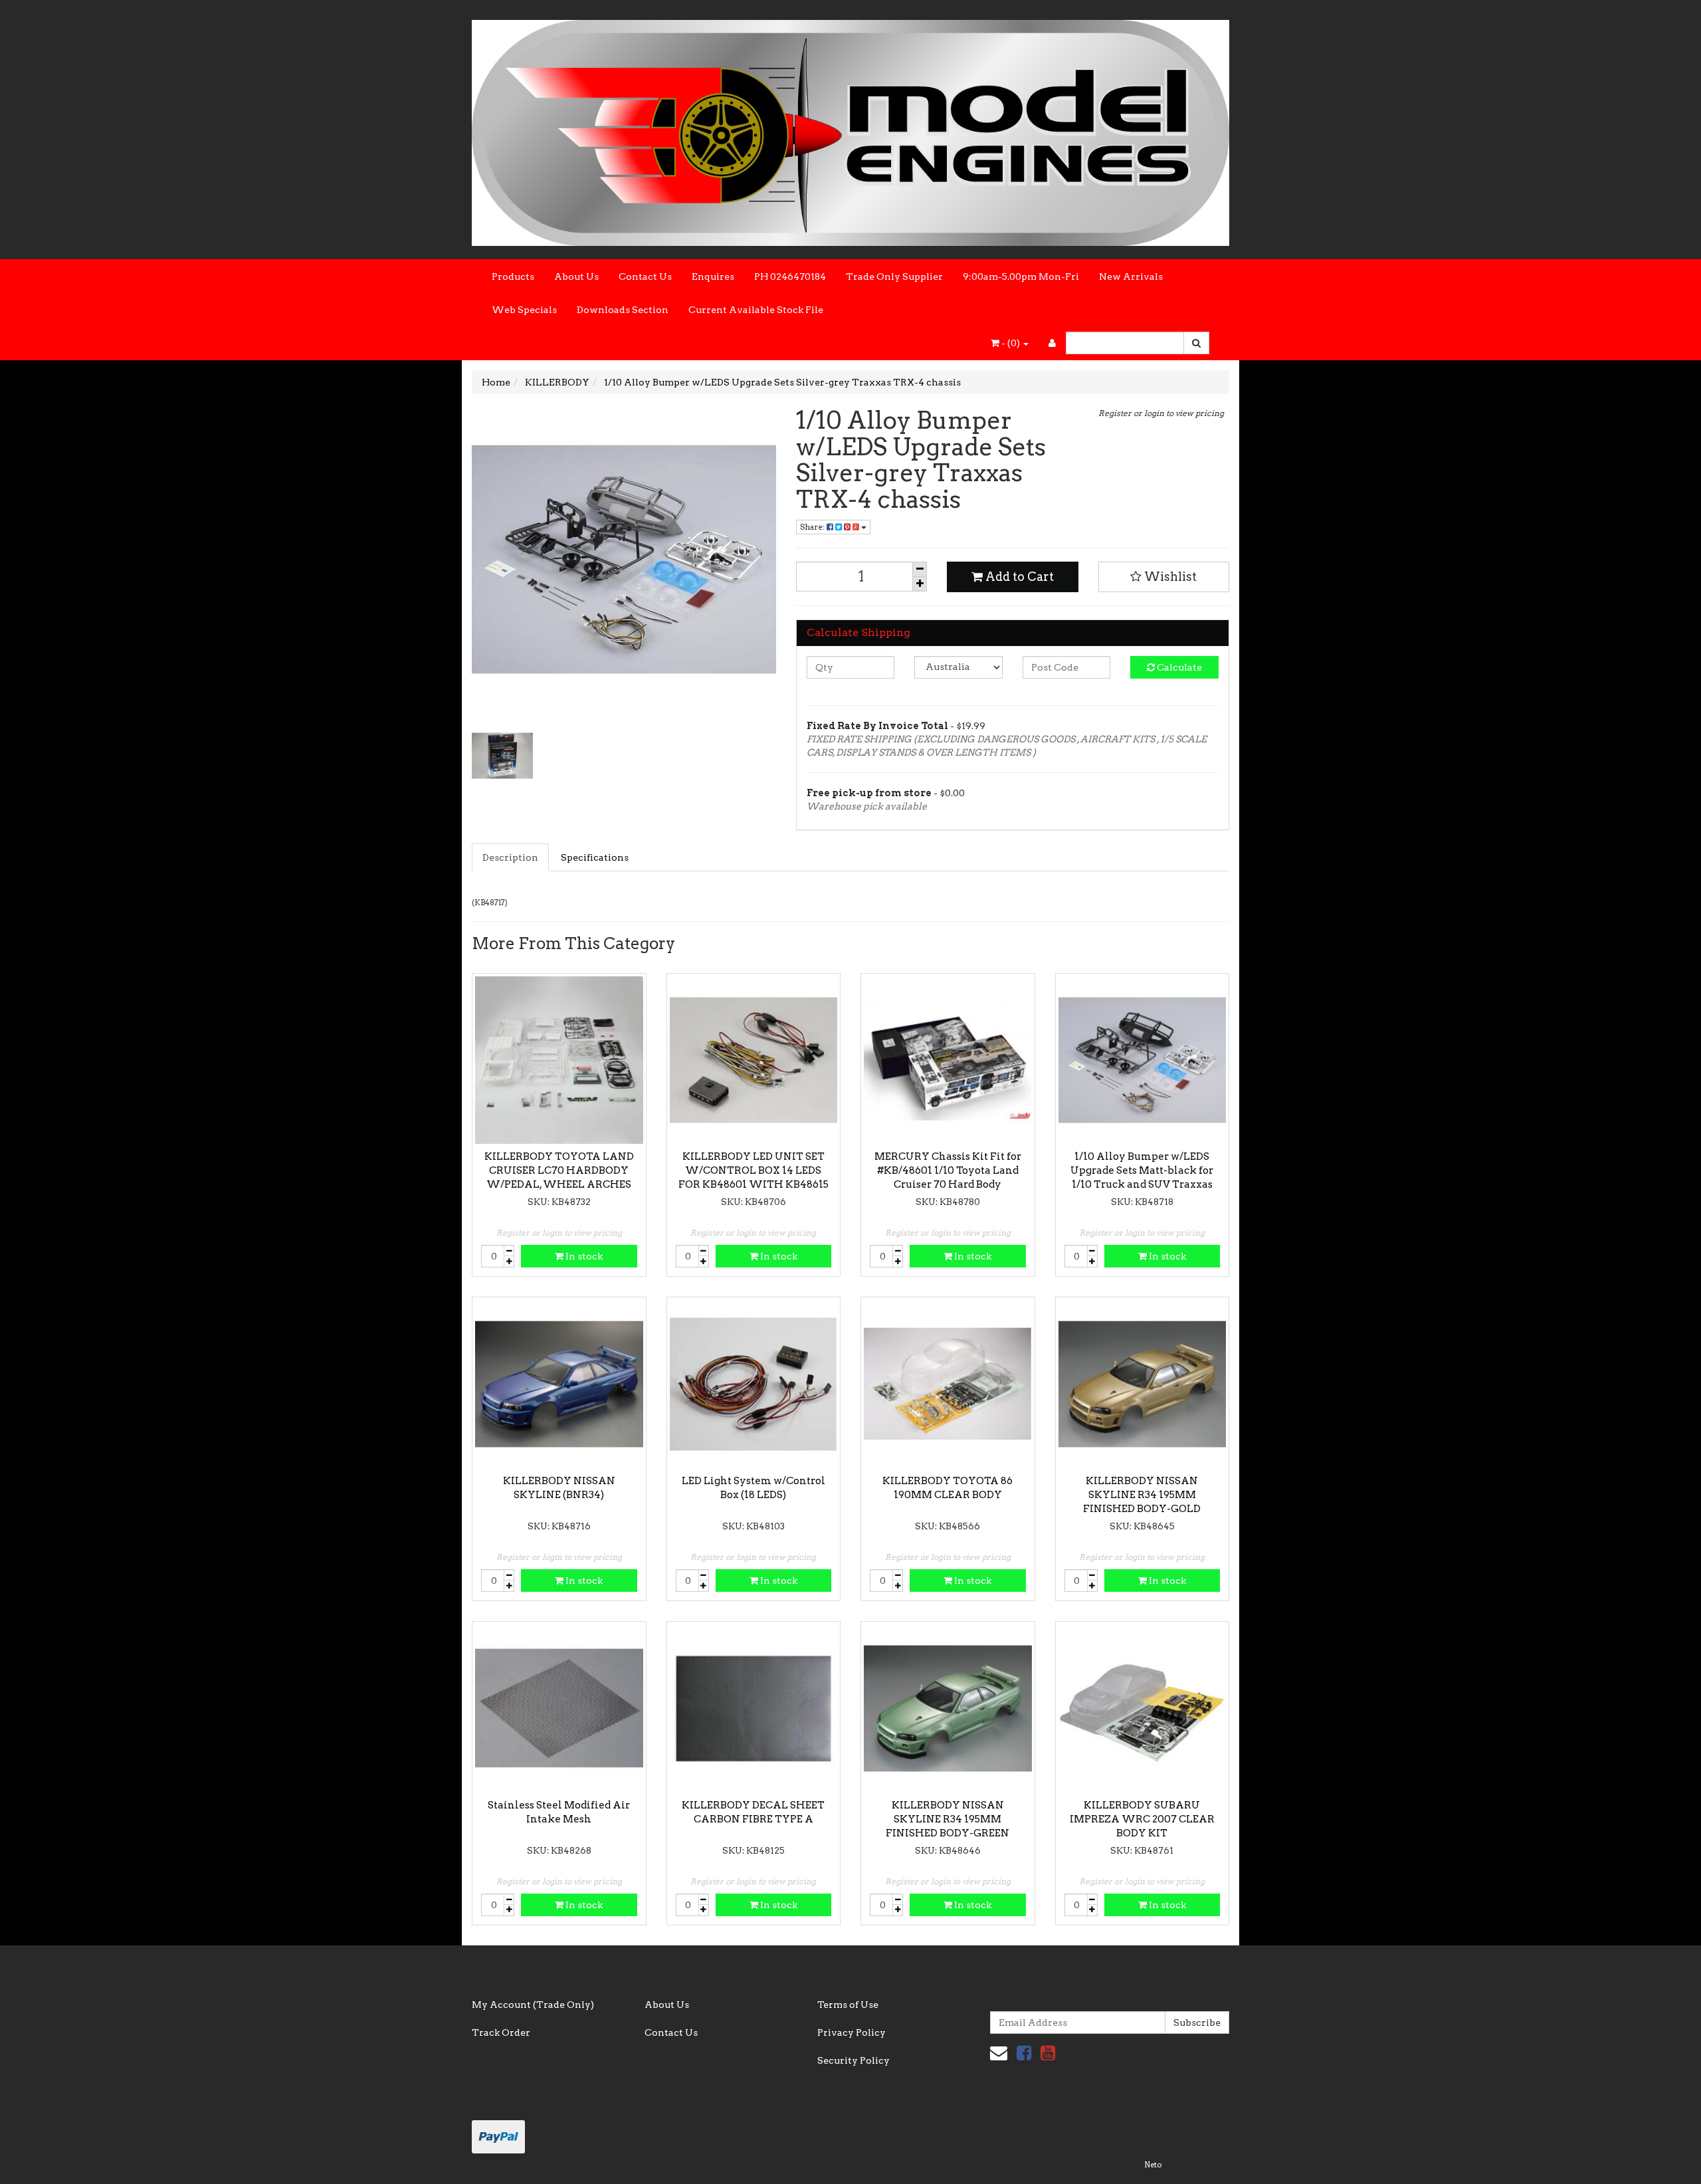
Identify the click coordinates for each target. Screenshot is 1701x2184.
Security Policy (853, 2060)
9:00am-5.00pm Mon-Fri (1021, 276)
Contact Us (645, 276)
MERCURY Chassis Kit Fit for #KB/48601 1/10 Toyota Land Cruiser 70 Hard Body (948, 1170)
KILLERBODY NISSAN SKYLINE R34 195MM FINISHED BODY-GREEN (948, 1819)
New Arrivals (1131, 276)
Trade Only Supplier (894, 276)
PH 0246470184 (790, 276)
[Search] (1196, 343)
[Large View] (502, 756)
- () (1011, 343)
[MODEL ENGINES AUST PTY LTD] (850, 129)
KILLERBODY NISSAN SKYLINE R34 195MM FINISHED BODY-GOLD (1142, 1495)
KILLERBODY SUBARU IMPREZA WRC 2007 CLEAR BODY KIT (1142, 1819)
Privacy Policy (851, 2032)
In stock (583, 1256)
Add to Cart (1018, 577)
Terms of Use (848, 2005)
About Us (576, 276)
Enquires (713, 276)
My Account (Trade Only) (533, 2005)
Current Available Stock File (756, 310)
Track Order (501, 2032)
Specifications (595, 857)
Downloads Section (623, 310)
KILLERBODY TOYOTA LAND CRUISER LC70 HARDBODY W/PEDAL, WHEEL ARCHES (559, 1170)
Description (510, 857)
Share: (813, 527)
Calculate (1178, 667)
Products (513, 276)
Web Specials (524, 310)
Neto (1153, 2165)
